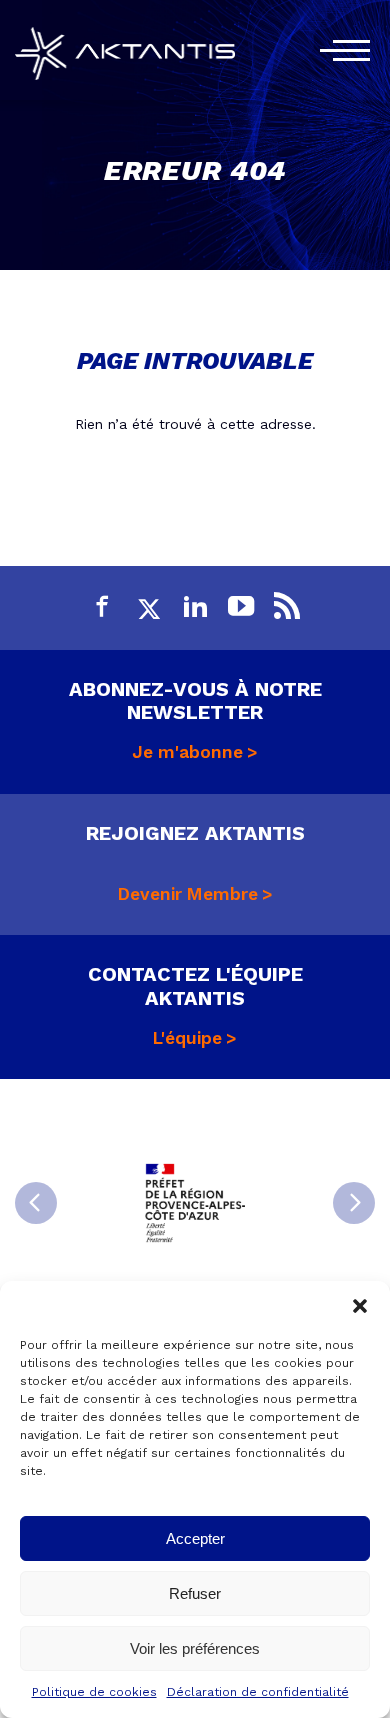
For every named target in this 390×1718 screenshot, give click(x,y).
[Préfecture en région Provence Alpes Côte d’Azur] (195, 1203)
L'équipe (187, 1038)
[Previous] (36, 1203)
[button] (360, 1306)
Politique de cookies (94, 1692)
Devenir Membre (188, 894)
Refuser (195, 1593)
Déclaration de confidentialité (258, 1692)
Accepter (195, 1538)
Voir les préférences (195, 1648)
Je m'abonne (187, 752)
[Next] (354, 1203)
